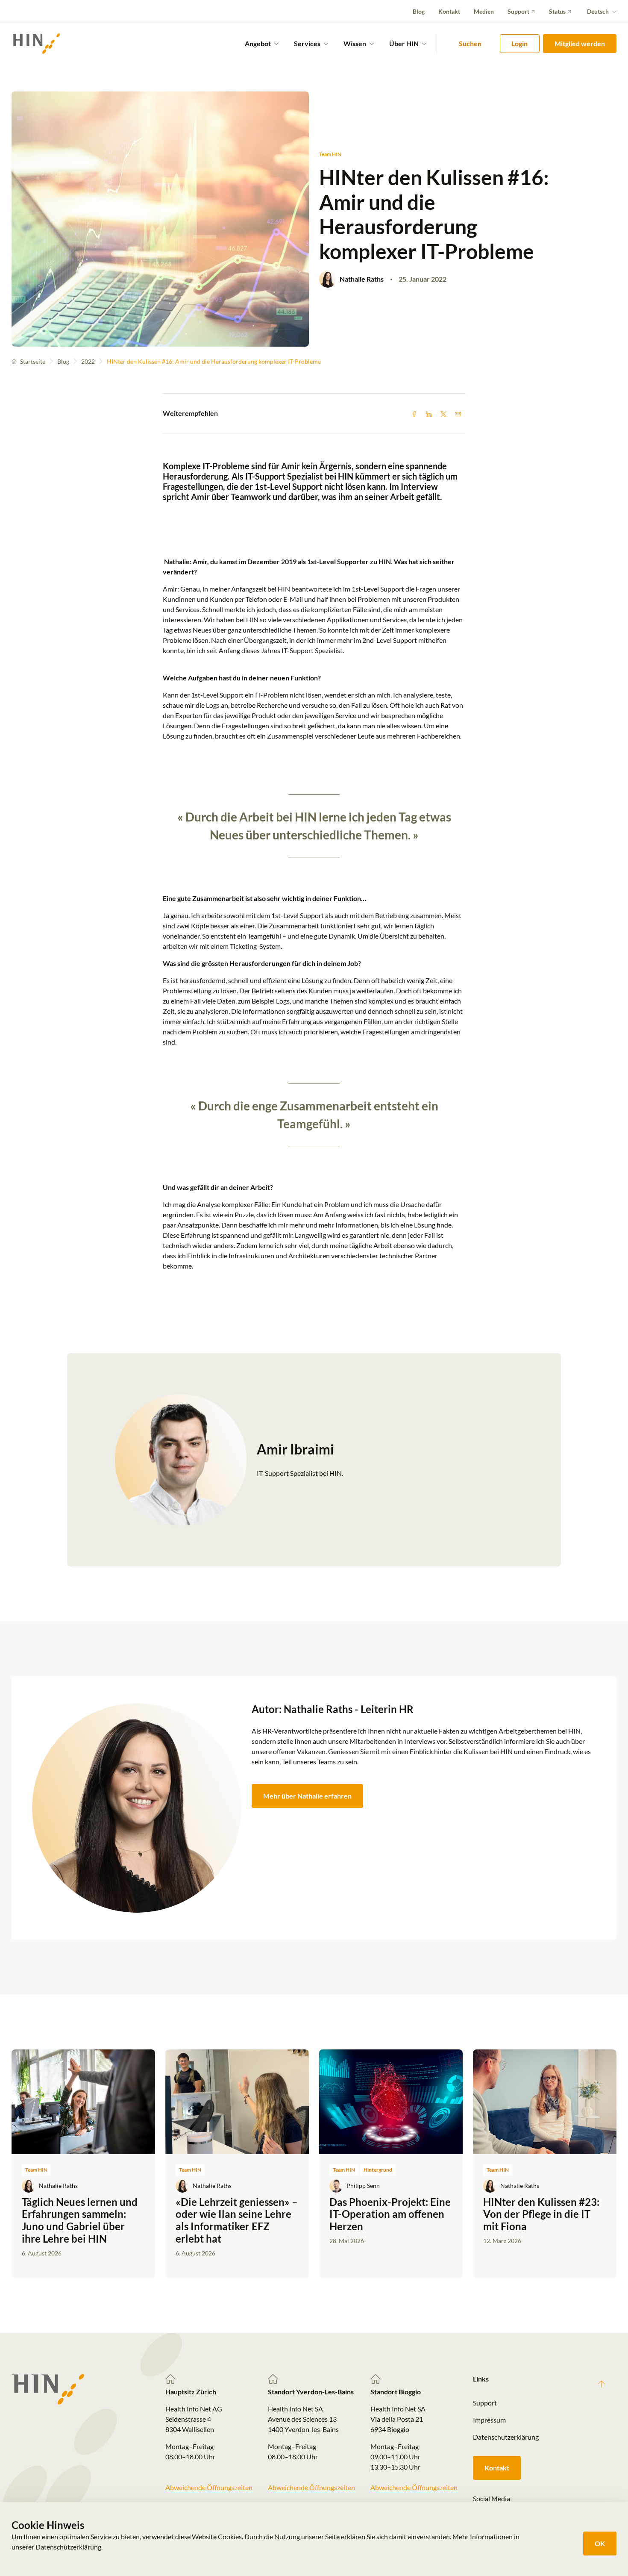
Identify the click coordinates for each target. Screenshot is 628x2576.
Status (557, 11)
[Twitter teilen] (443, 413)
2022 (88, 361)
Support (518, 11)
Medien (484, 11)
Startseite (33, 361)
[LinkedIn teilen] (429, 413)
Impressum (489, 2420)
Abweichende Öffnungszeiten (209, 2487)
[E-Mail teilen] (458, 413)
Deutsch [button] (598, 11)
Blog (419, 11)
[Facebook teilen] (414, 413)
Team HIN (330, 154)
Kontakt (449, 11)
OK (600, 2543)
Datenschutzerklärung (506, 2437)
